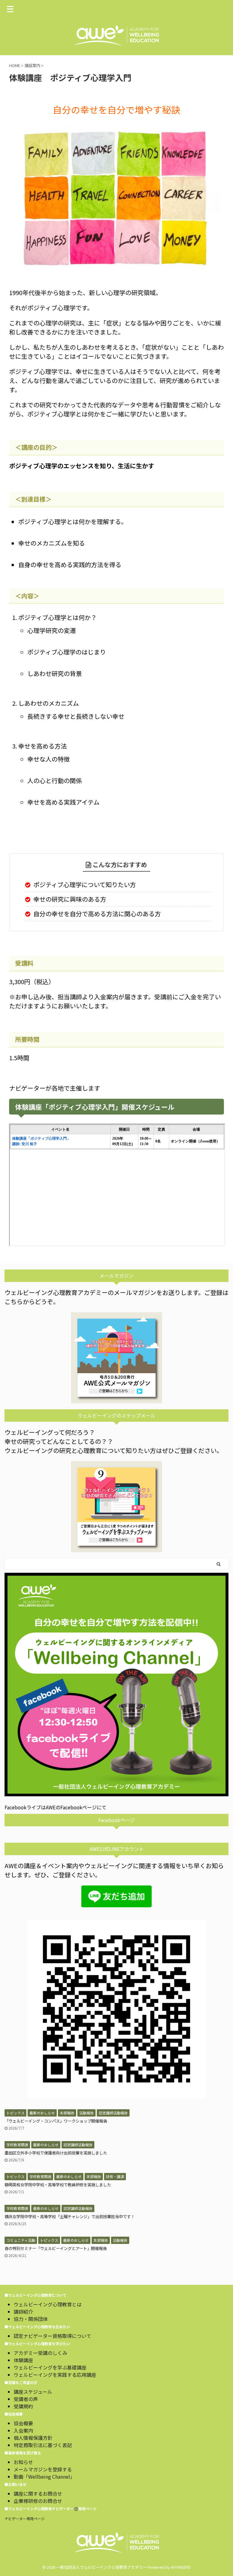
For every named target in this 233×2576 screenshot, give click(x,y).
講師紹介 (23, 2312)
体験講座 (23, 2360)
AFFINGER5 (181, 2567)
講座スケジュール (33, 2392)
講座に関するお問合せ (38, 2494)
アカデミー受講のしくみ (41, 2353)
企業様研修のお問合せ (38, 2501)
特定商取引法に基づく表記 (43, 2445)
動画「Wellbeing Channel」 (44, 2477)
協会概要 (23, 2423)
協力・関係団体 (31, 2319)
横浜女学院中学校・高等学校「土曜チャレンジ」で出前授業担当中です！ (70, 2216)
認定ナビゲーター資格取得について (52, 2336)
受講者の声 (26, 2399)
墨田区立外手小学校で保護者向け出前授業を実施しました (56, 2153)
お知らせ (23, 2462)
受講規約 (23, 2406)
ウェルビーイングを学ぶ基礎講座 (50, 2367)
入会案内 (23, 2430)
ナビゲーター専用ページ (25, 2519)
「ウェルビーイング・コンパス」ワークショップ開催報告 (56, 2121)
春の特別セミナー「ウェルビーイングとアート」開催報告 (56, 2248)
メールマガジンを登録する (43, 2469)
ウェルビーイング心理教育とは (48, 2304)
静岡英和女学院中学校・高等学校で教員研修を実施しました (58, 2185)
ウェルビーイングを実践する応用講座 (55, 2375)
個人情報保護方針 (33, 2438)
